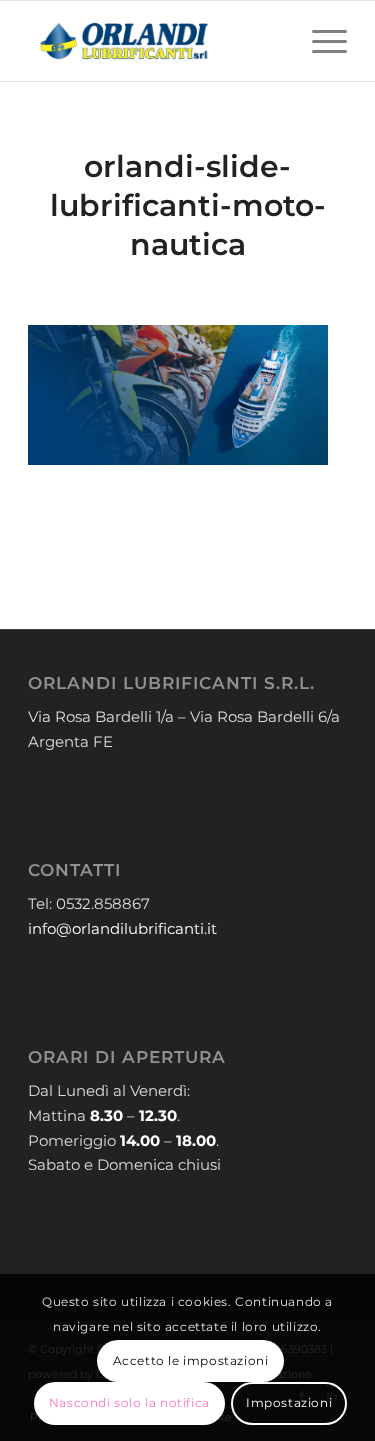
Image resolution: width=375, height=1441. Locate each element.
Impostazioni (289, 1402)
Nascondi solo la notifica (129, 1402)
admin (241, 287)
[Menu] (319, 41)
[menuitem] (319, 41)
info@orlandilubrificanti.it (122, 928)
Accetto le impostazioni (191, 1360)
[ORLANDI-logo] (155, 41)
